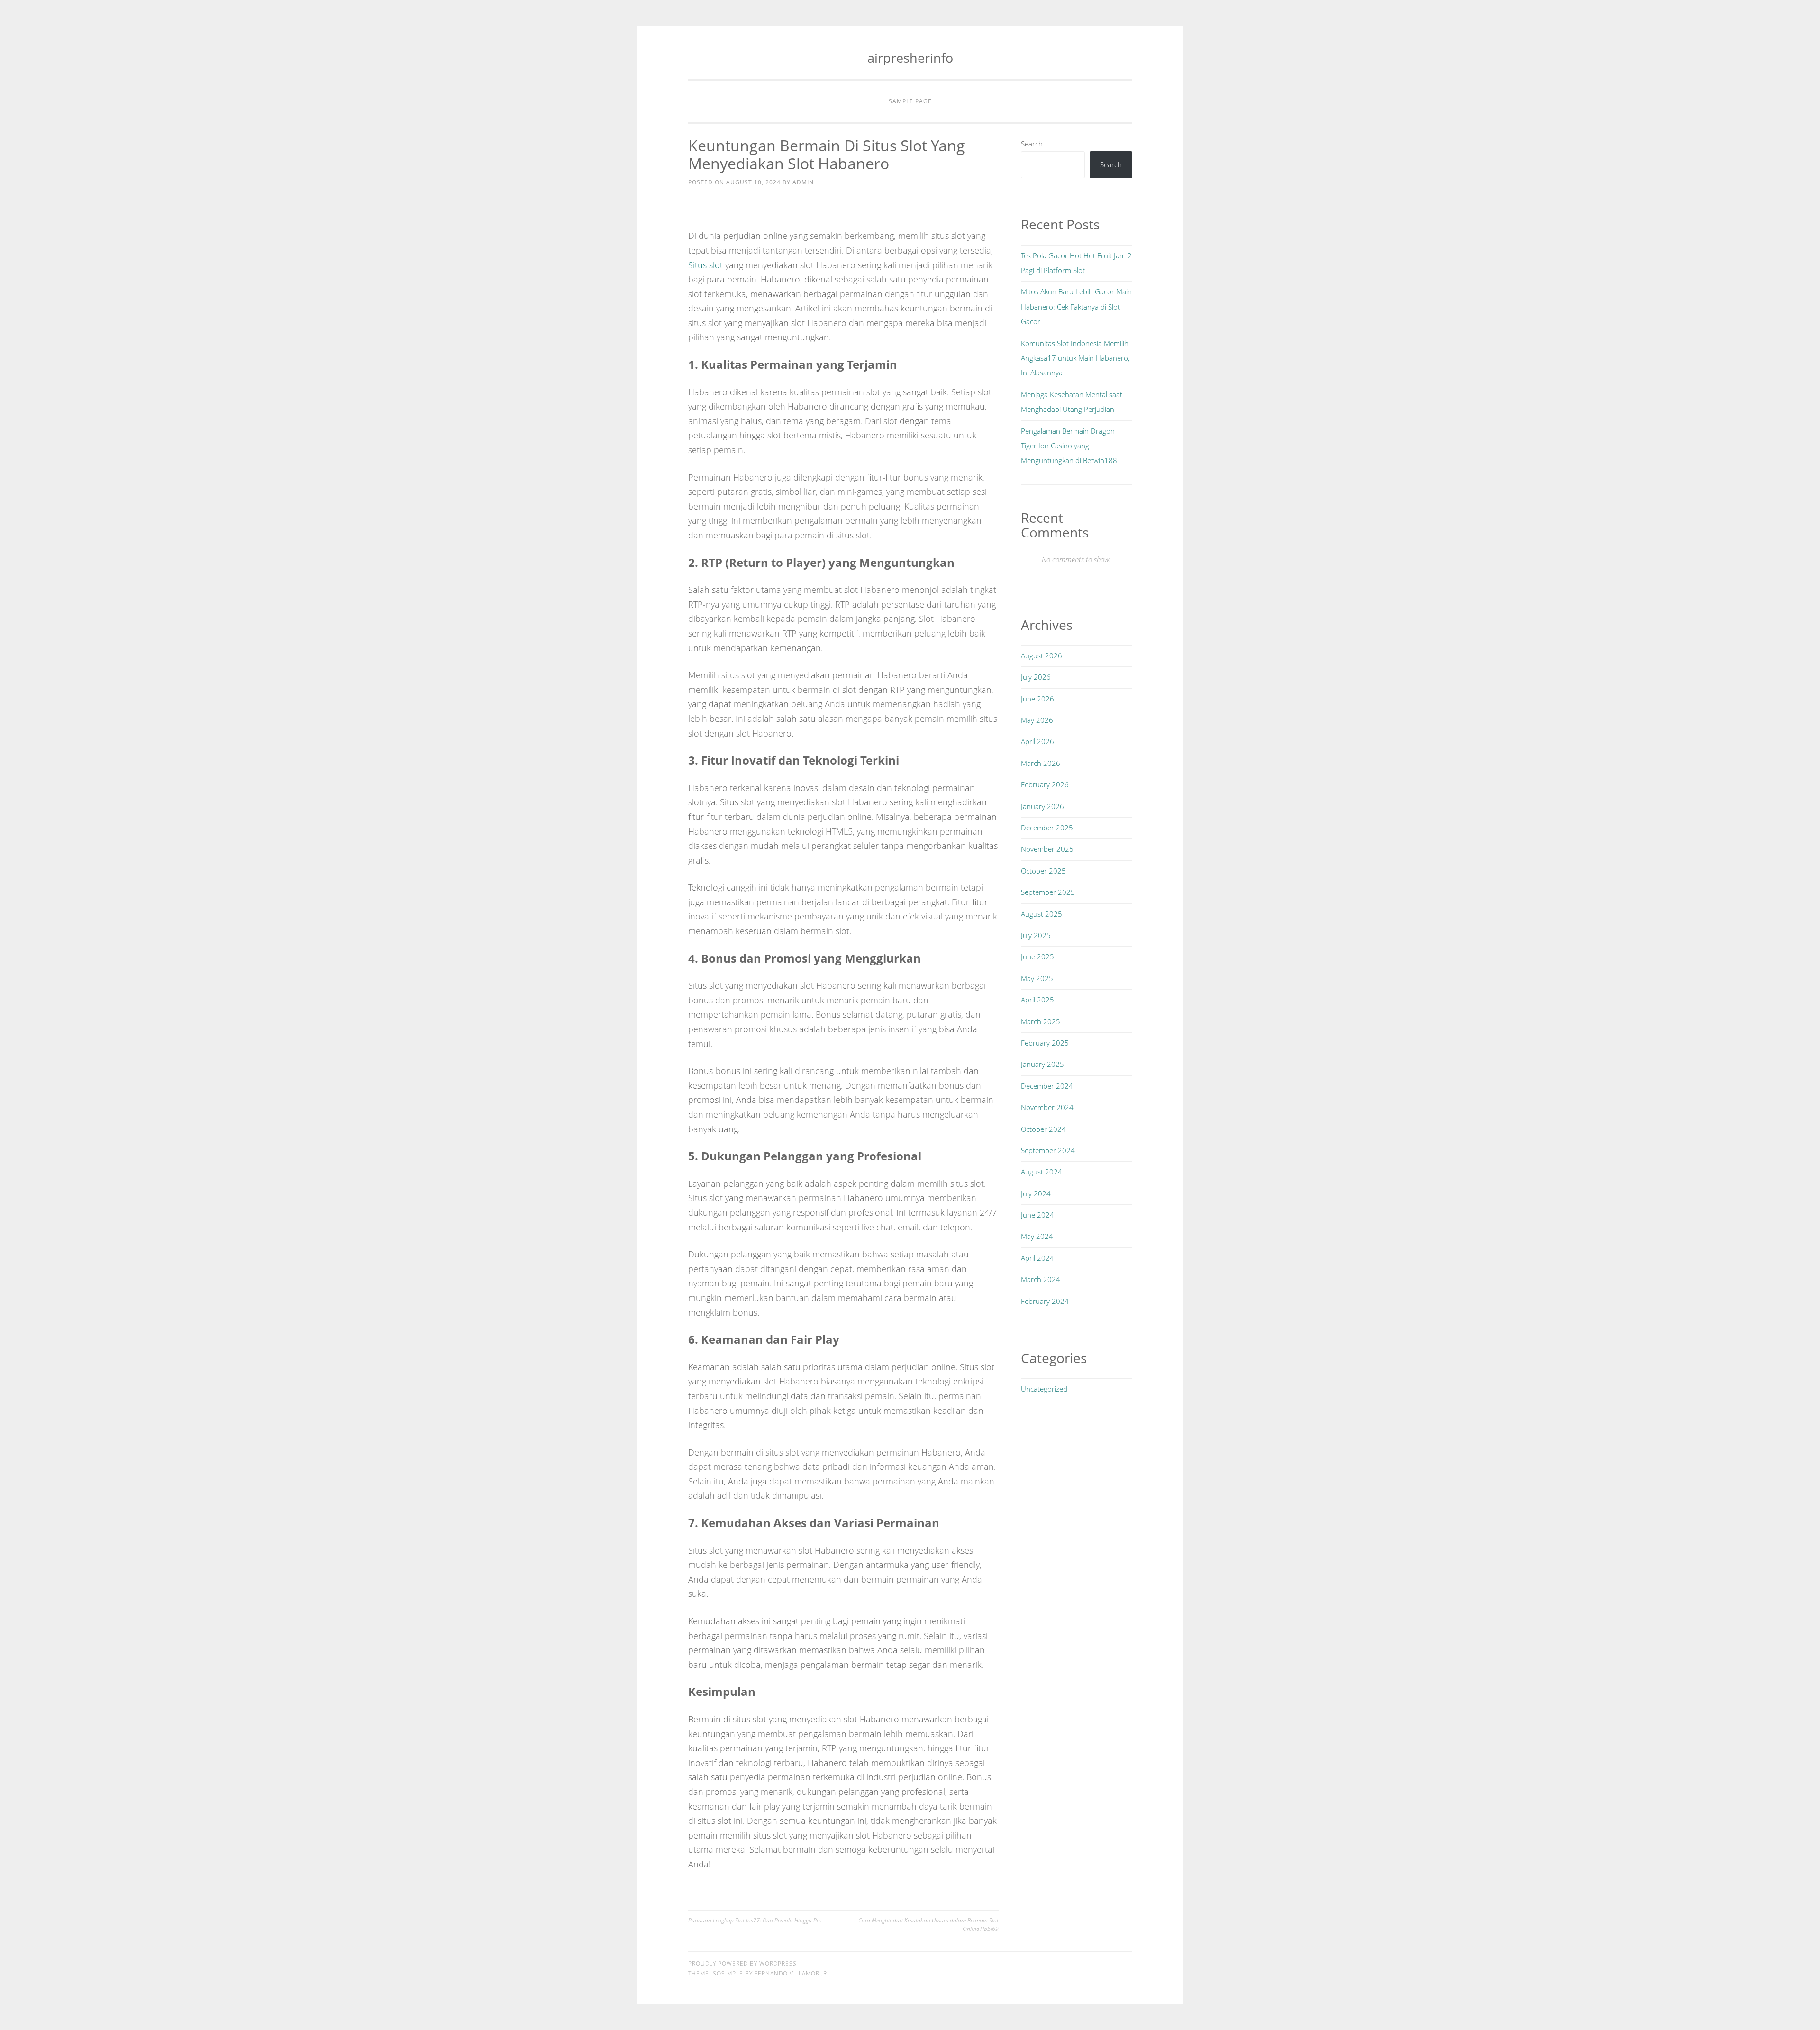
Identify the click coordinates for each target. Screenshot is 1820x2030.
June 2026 (1037, 699)
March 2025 (1041, 1021)
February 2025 (1045, 1043)
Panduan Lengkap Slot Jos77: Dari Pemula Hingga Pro (755, 1920)
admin (803, 182)
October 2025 (1043, 871)
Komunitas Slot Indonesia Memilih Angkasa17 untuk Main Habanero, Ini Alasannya (1075, 358)
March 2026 (1041, 763)
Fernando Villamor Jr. (792, 1973)
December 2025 (1047, 828)
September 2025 (1048, 892)
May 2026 (1037, 720)
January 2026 (1042, 806)
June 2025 (1037, 956)
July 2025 (1036, 935)
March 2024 (1041, 1279)
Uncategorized (1044, 1389)
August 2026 (1042, 655)
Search (1032, 144)
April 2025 (1037, 1000)
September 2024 (1048, 1150)
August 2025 (1042, 914)
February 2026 (1045, 784)
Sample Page (910, 101)
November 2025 (1047, 849)
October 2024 (1043, 1129)
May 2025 (1037, 978)
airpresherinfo (910, 58)
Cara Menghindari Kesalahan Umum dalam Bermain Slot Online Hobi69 (928, 1925)
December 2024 (1047, 1086)
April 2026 (1037, 741)
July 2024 (1036, 1193)
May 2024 (1037, 1236)
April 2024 (1037, 1258)
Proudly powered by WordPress (742, 1963)
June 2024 (1037, 1215)
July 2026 (1036, 677)
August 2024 (1042, 1172)
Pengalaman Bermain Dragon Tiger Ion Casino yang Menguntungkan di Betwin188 (1069, 446)
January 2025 (1042, 1064)
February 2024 (1045, 1301)
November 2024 (1047, 1107)
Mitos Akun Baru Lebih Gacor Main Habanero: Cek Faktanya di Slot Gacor (1076, 306)
